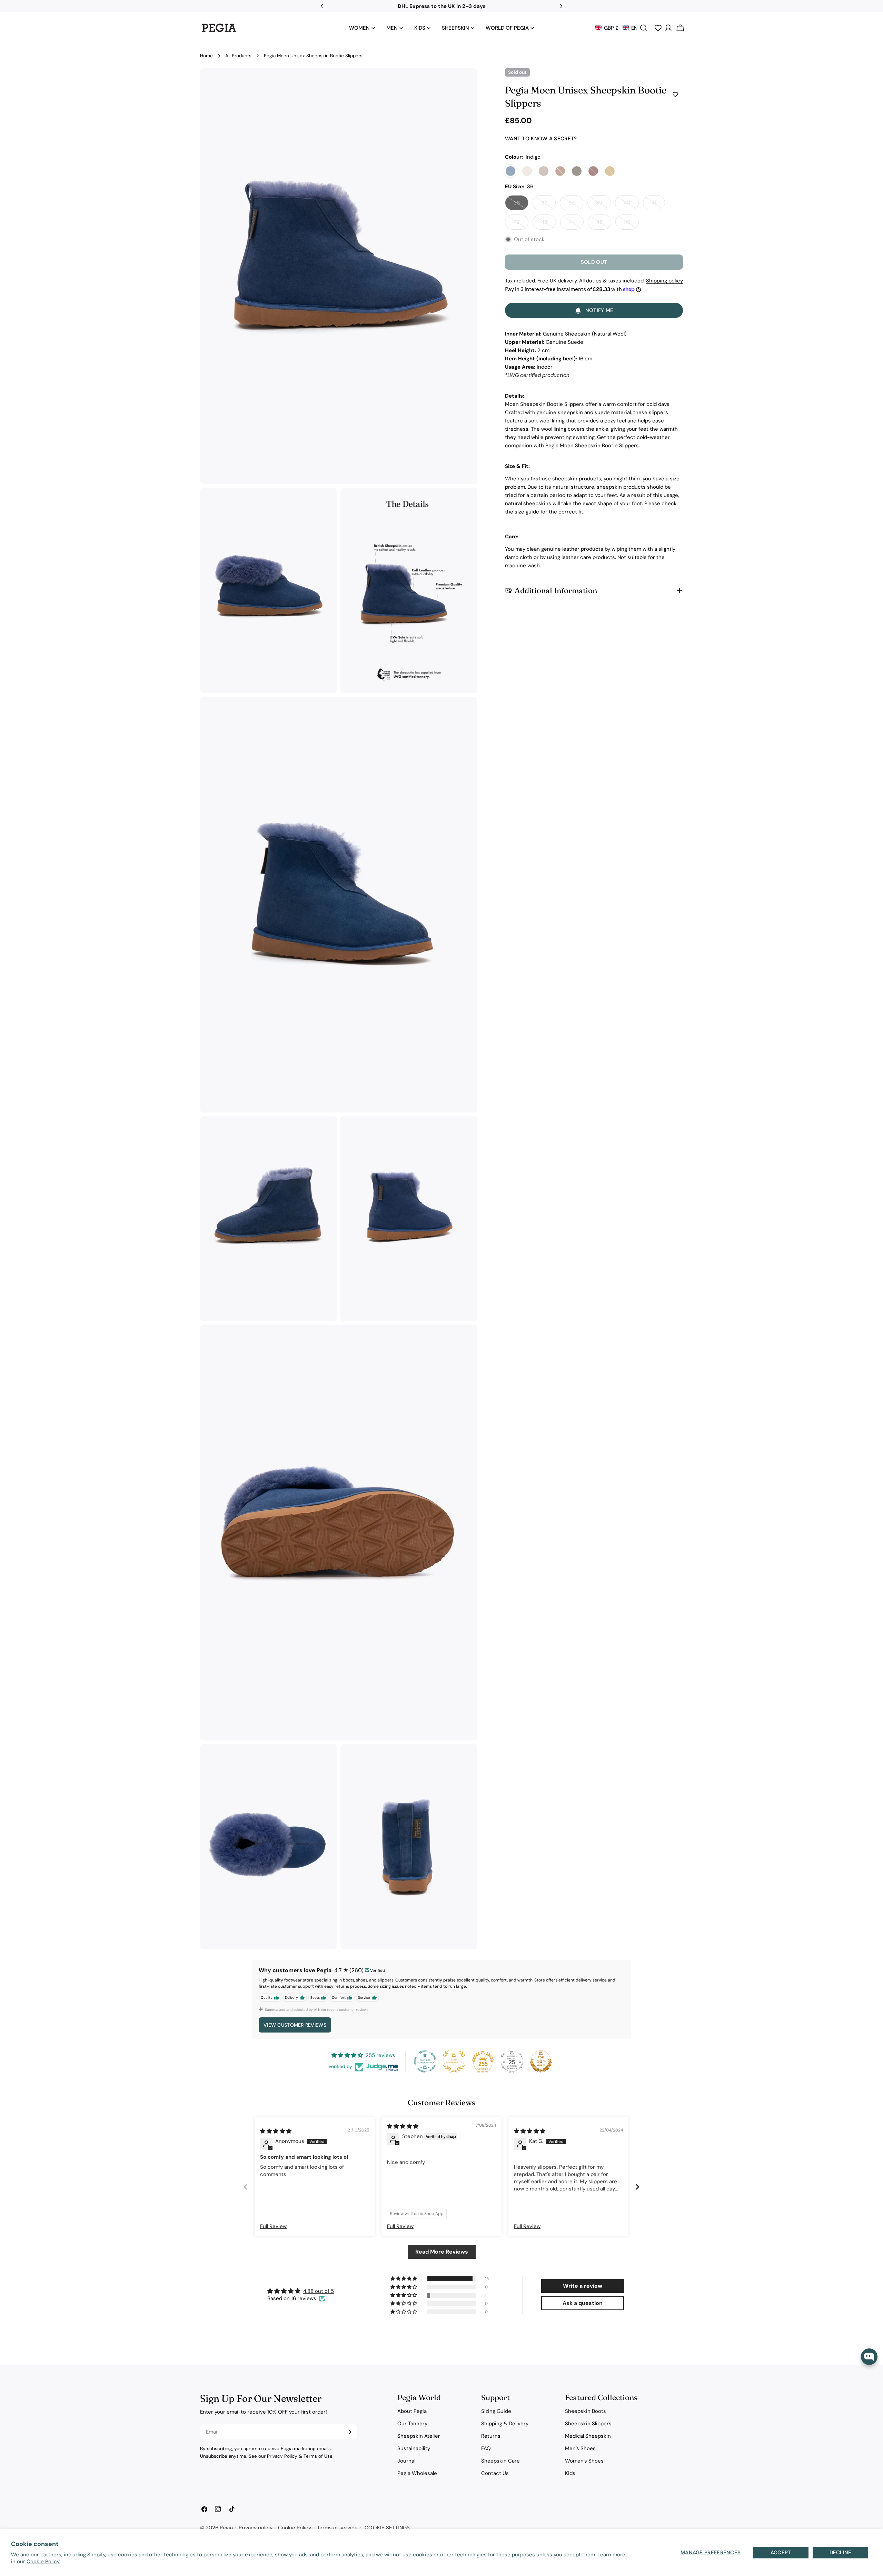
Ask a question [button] (583, 2303)
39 (603, 205)
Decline (841, 2553)
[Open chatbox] (869, 2357)
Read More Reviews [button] (442, 2252)
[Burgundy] (593, 171)
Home (206, 56)
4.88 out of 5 (319, 2291)
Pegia (226, 2528)
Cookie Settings (387, 2528)
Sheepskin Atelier (419, 2436)
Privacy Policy (282, 2456)
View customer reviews (295, 2025)
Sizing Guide (496, 2411)
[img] (276, 2131)
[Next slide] (637, 2187)
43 (549, 224)
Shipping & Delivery (505, 2424)
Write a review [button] (583, 2286)
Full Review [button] (273, 2226)
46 (631, 224)
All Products (238, 56)
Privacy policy (256, 2528)
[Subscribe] (350, 2432)
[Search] (644, 28)
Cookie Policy (43, 2562)
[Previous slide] (246, 2187)
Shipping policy (664, 281)
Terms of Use (318, 2456)
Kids (570, 2473)
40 (631, 205)
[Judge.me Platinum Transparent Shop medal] (425, 2061)
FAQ (486, 2448)
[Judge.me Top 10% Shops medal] (541, 2061)
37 (548, 205)
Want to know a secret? (541, 139)
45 (604, 224)
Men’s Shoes (580, 2448)
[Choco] (577, 171)
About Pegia (412, 2411)
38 (576, 205)
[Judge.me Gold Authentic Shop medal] (454, 2061)
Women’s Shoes (584, 2461)
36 (521, 205)
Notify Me (599, 310)
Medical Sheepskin (588, 2436)
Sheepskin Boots (586, 2411)
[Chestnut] (560, 171)
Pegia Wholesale (417, 2473)
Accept (781, 2553)
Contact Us (495, 2473)
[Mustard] (610, 171)
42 (521, 224)
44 (576, 224)
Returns (491, 2436)
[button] (616, 28)
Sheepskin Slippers (588, 2424)
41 (658, 205)
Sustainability (414, 2448)
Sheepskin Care (500, 2461)
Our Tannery (412, 2424)
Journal (406, 2461)
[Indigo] (510, 171)
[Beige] (527, 171)
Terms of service (337, 2528)
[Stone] (544, 171)
